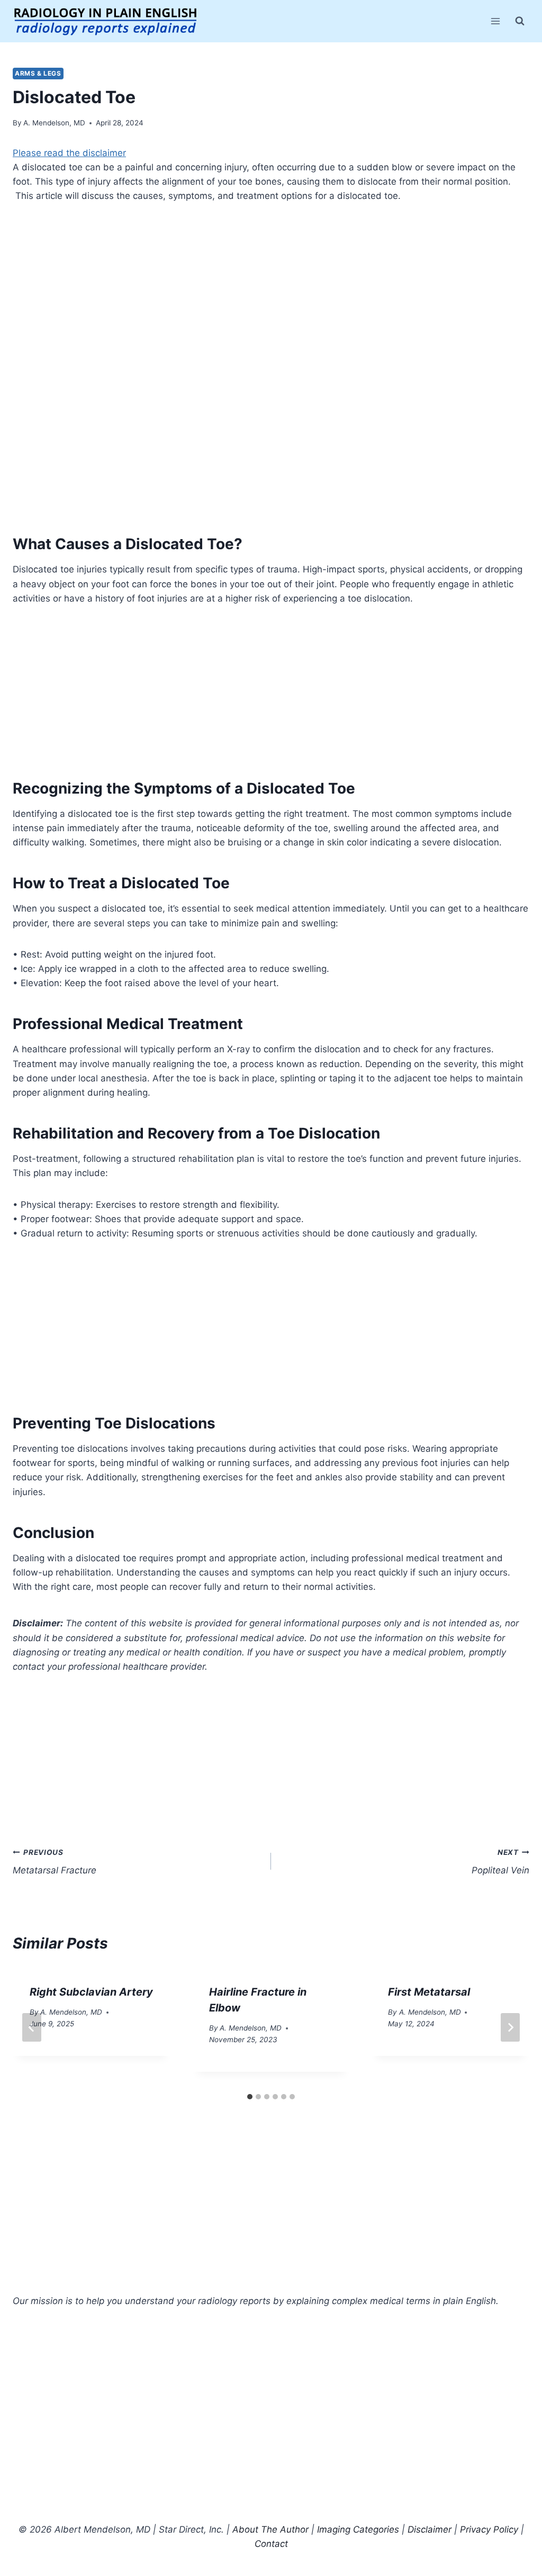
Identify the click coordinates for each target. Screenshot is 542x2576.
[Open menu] (495, 21)
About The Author (270, 2529)
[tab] (250, 2097)
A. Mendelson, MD (54, 123)
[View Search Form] (520, 21)
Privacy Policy (489, 2529)
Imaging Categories (358, 2529)
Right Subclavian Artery (91, 1992)
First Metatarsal (429, 1992)
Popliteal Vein (500, 1862)
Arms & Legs (38, 73)
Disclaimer (430, 2529)
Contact (271, 2544)
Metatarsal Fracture (55, 1862)
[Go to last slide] (32, 2027)
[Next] (510, 2027)
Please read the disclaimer (69, 153)
